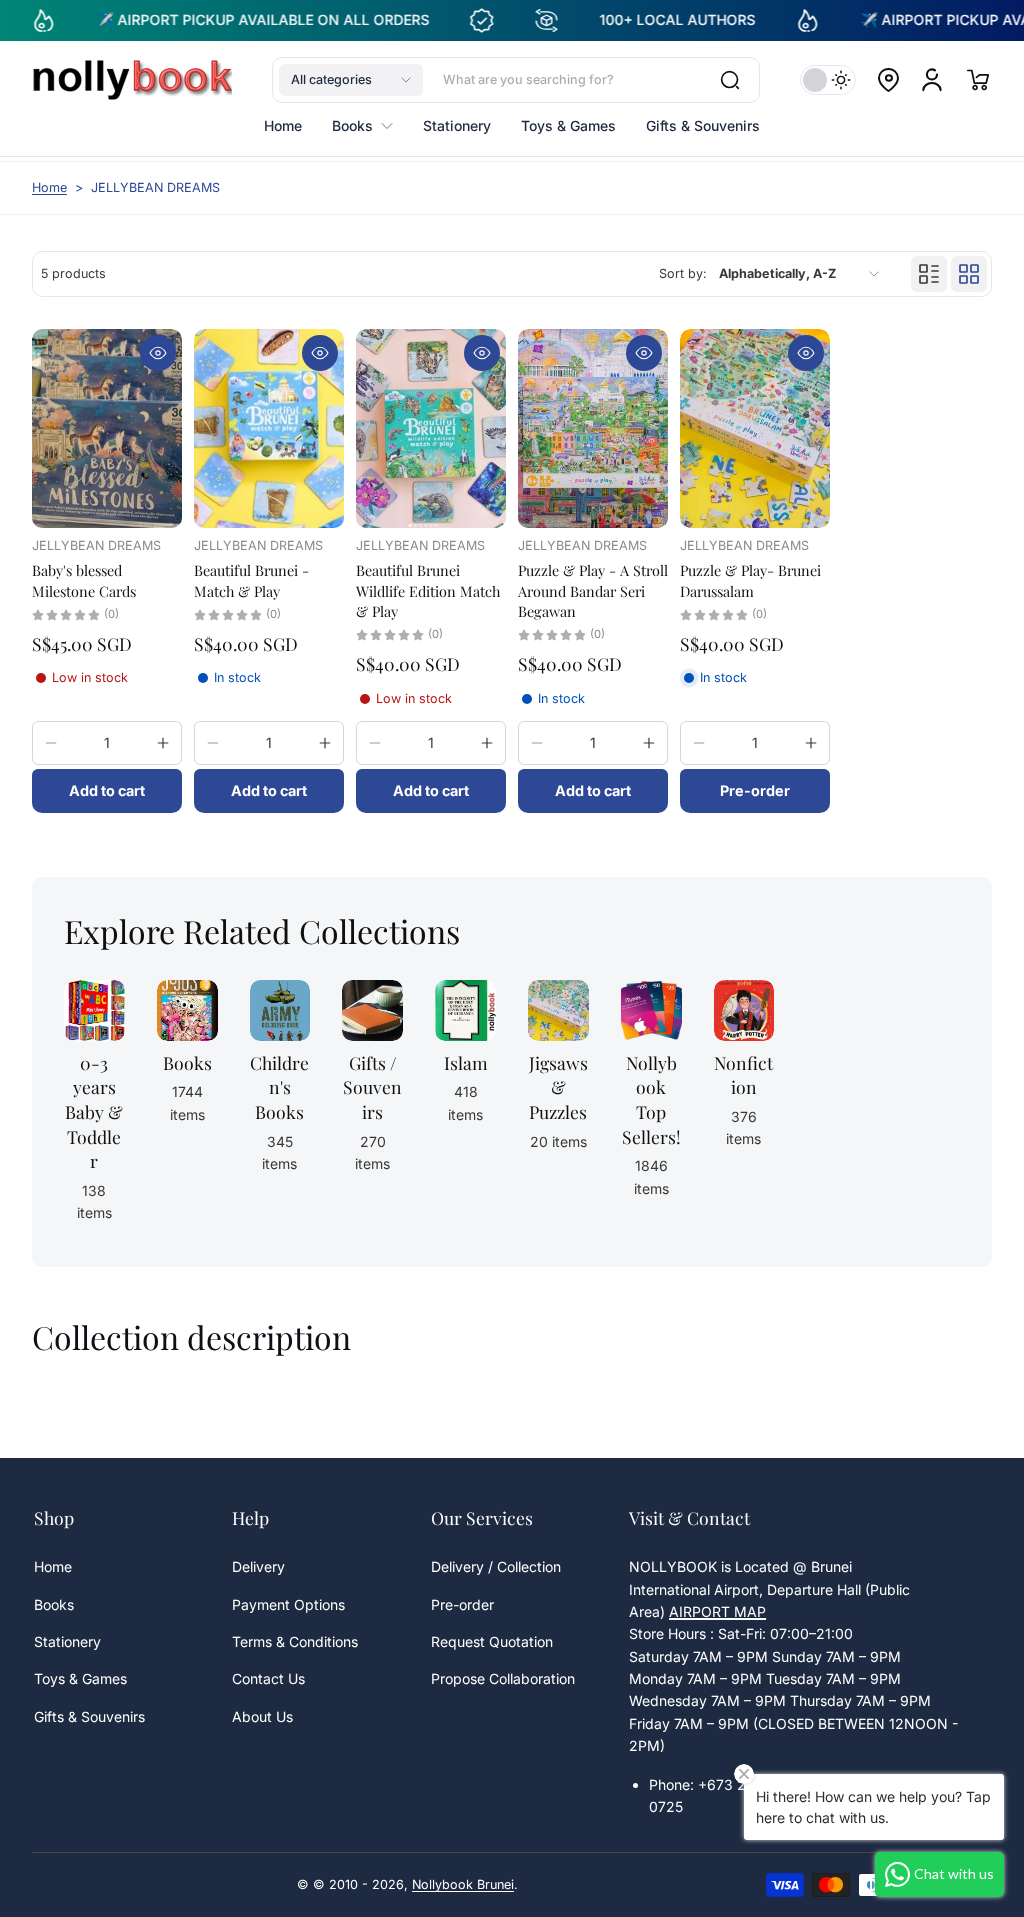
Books (54, 1604)
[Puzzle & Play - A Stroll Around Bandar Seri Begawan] (593, 429)
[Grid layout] (969, 274)
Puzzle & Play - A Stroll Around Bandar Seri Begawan (593, 590)
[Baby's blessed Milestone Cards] (107, 429)
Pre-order (462, 1604)
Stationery (67, 1641)
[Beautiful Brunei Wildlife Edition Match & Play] (431, 429)
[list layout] (929, 274)
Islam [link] (466, 1062)
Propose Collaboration (503, 1678)
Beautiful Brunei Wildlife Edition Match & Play (428, 590)
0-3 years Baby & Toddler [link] (94, 1112)
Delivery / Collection (496, 1566)
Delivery (258, 1566)
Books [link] (187, 1062)
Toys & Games (80, 1678)
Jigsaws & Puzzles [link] (558, 1087)
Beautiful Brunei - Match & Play (251, 580)
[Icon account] (932, 80)
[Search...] (730, 80)
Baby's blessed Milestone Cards (84, 580)
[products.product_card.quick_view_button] (158, 353)
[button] (351, 80)
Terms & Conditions (295, 1641)
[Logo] (132, 80)
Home (49, 187)
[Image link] (187, 1107)
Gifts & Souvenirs (89, 1716)
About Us (262, 1716)
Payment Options (288, 1604)
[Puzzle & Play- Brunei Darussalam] (755, 429)
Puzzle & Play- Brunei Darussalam (750, 580)
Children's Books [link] (279, 1087)
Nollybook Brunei (463, 1884)
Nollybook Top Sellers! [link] (651, 1099)
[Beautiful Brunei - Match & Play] (269, 429)
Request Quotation (492, 1641)
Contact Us (268, 1678)
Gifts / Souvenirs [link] (372, 1087)
